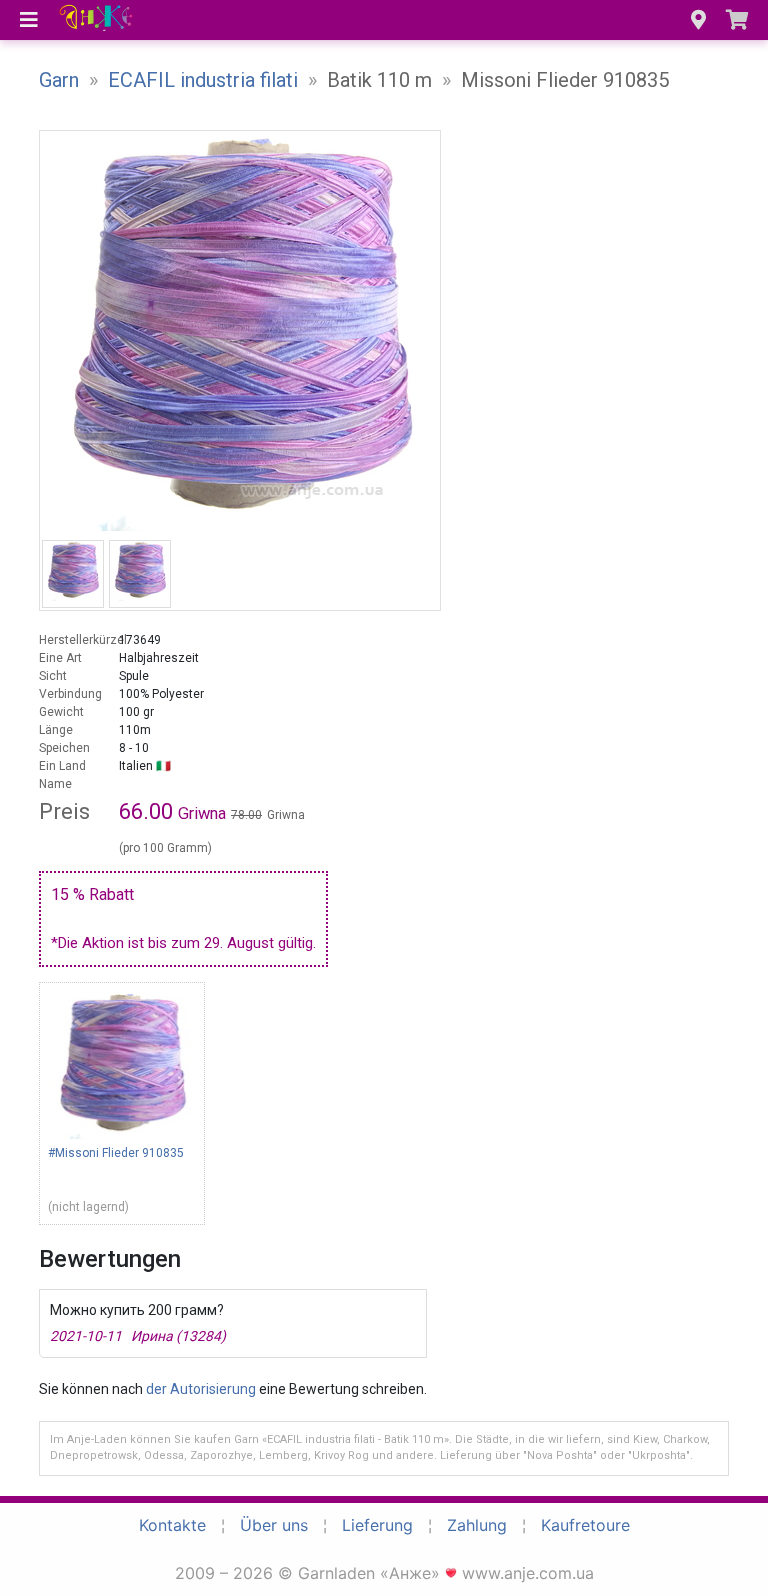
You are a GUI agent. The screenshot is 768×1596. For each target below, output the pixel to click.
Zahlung (477, 1525)
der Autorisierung (201, 1389)
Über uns (274, 1525)
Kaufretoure (585, 1525)
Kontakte (172, 1525)
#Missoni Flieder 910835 (116, 1153)
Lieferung (377, 1525)
